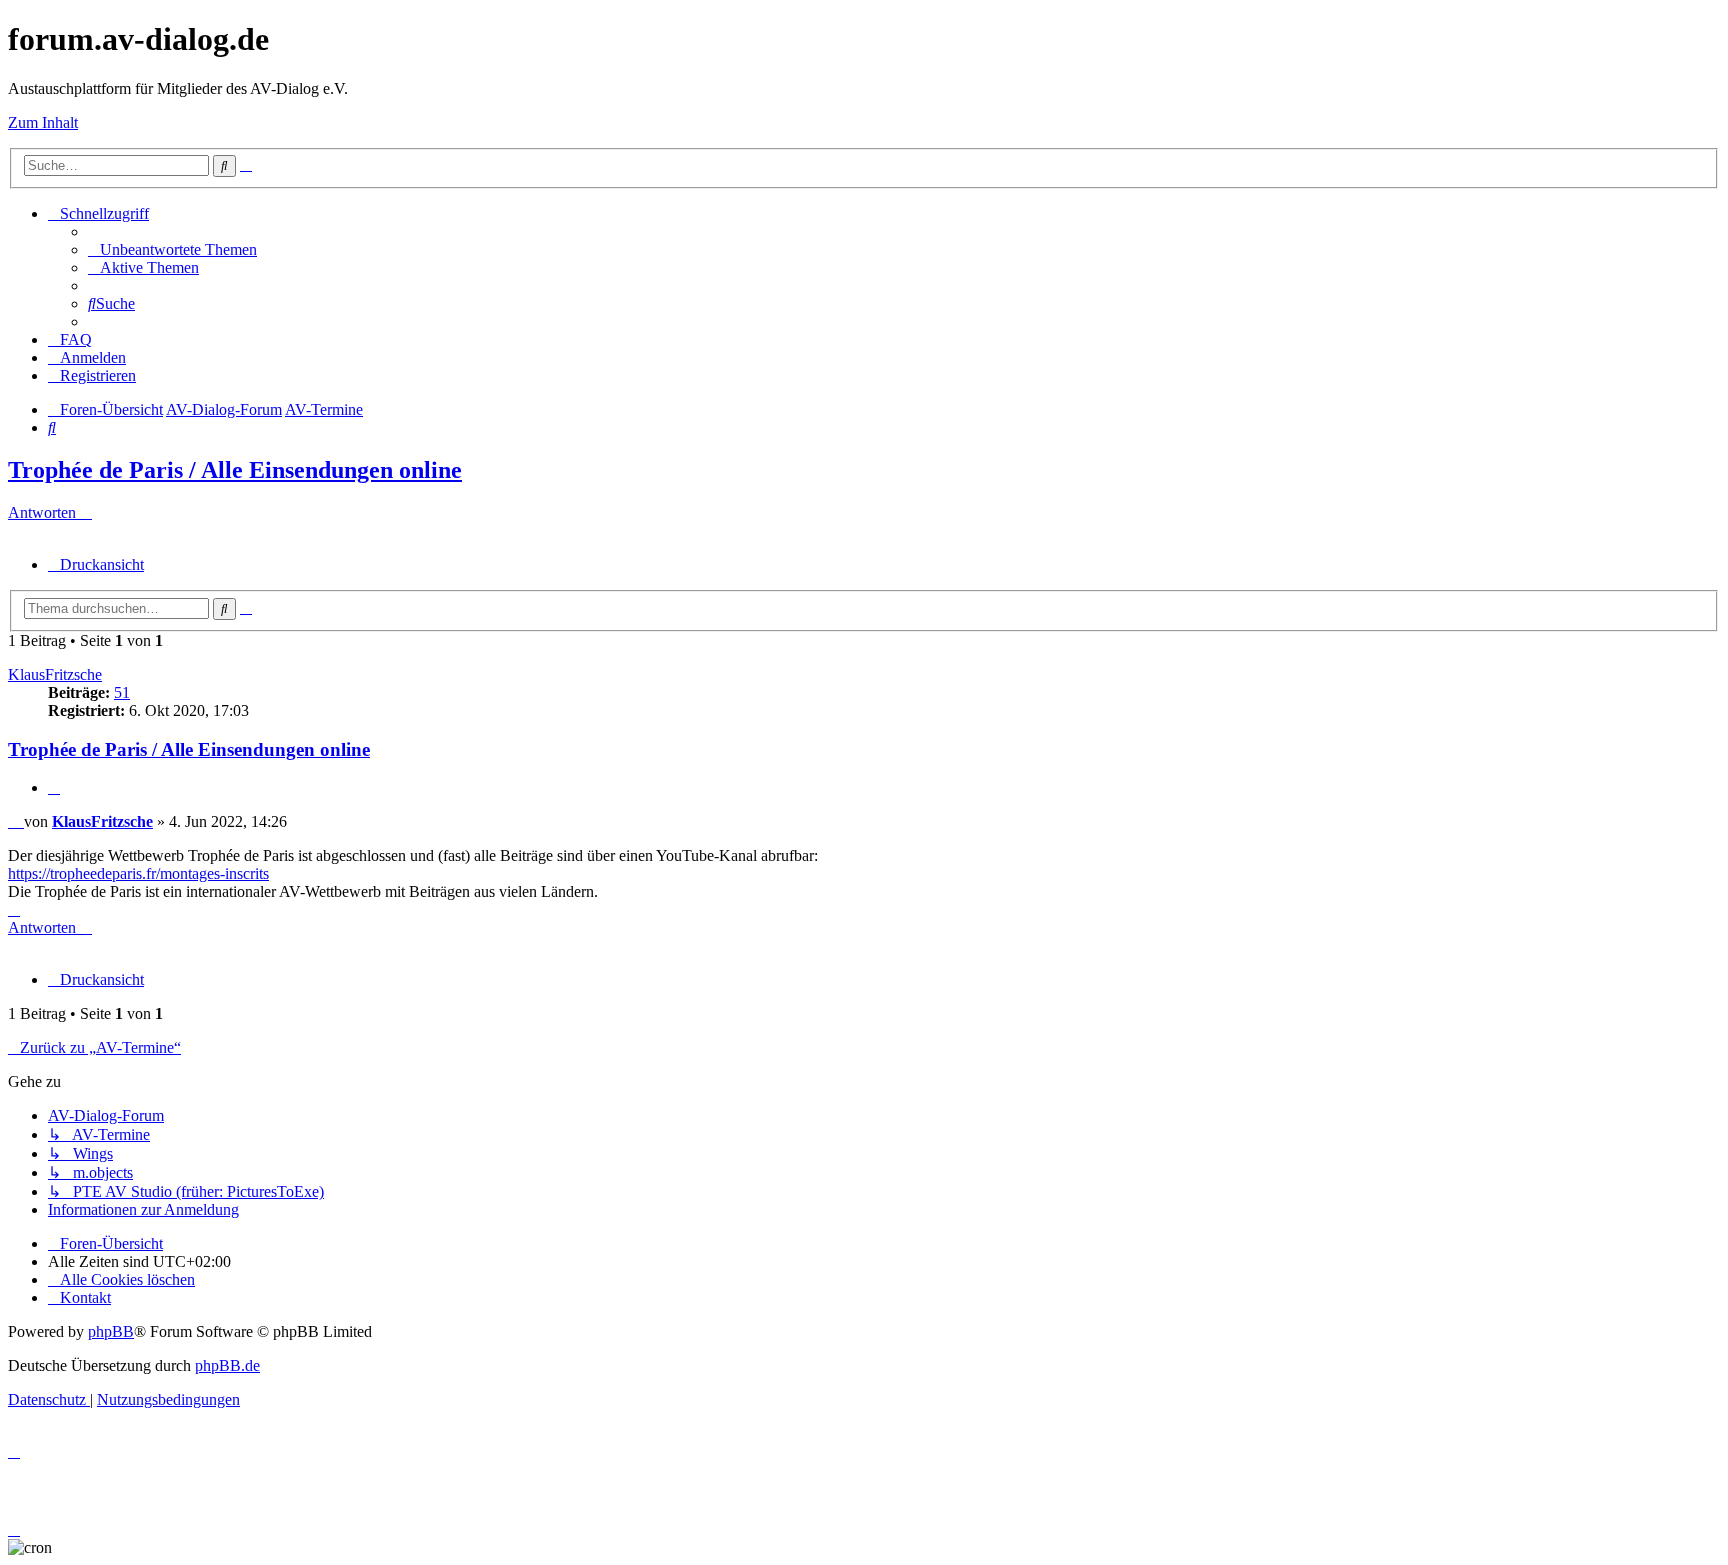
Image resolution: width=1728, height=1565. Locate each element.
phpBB (111, 1331)
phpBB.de (227, 1365)
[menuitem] (172, 249)
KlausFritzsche (55, 674)
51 (122, 692)
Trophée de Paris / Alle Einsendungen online (235, 470)
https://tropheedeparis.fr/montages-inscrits (138, 873)
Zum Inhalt (43, 122)
